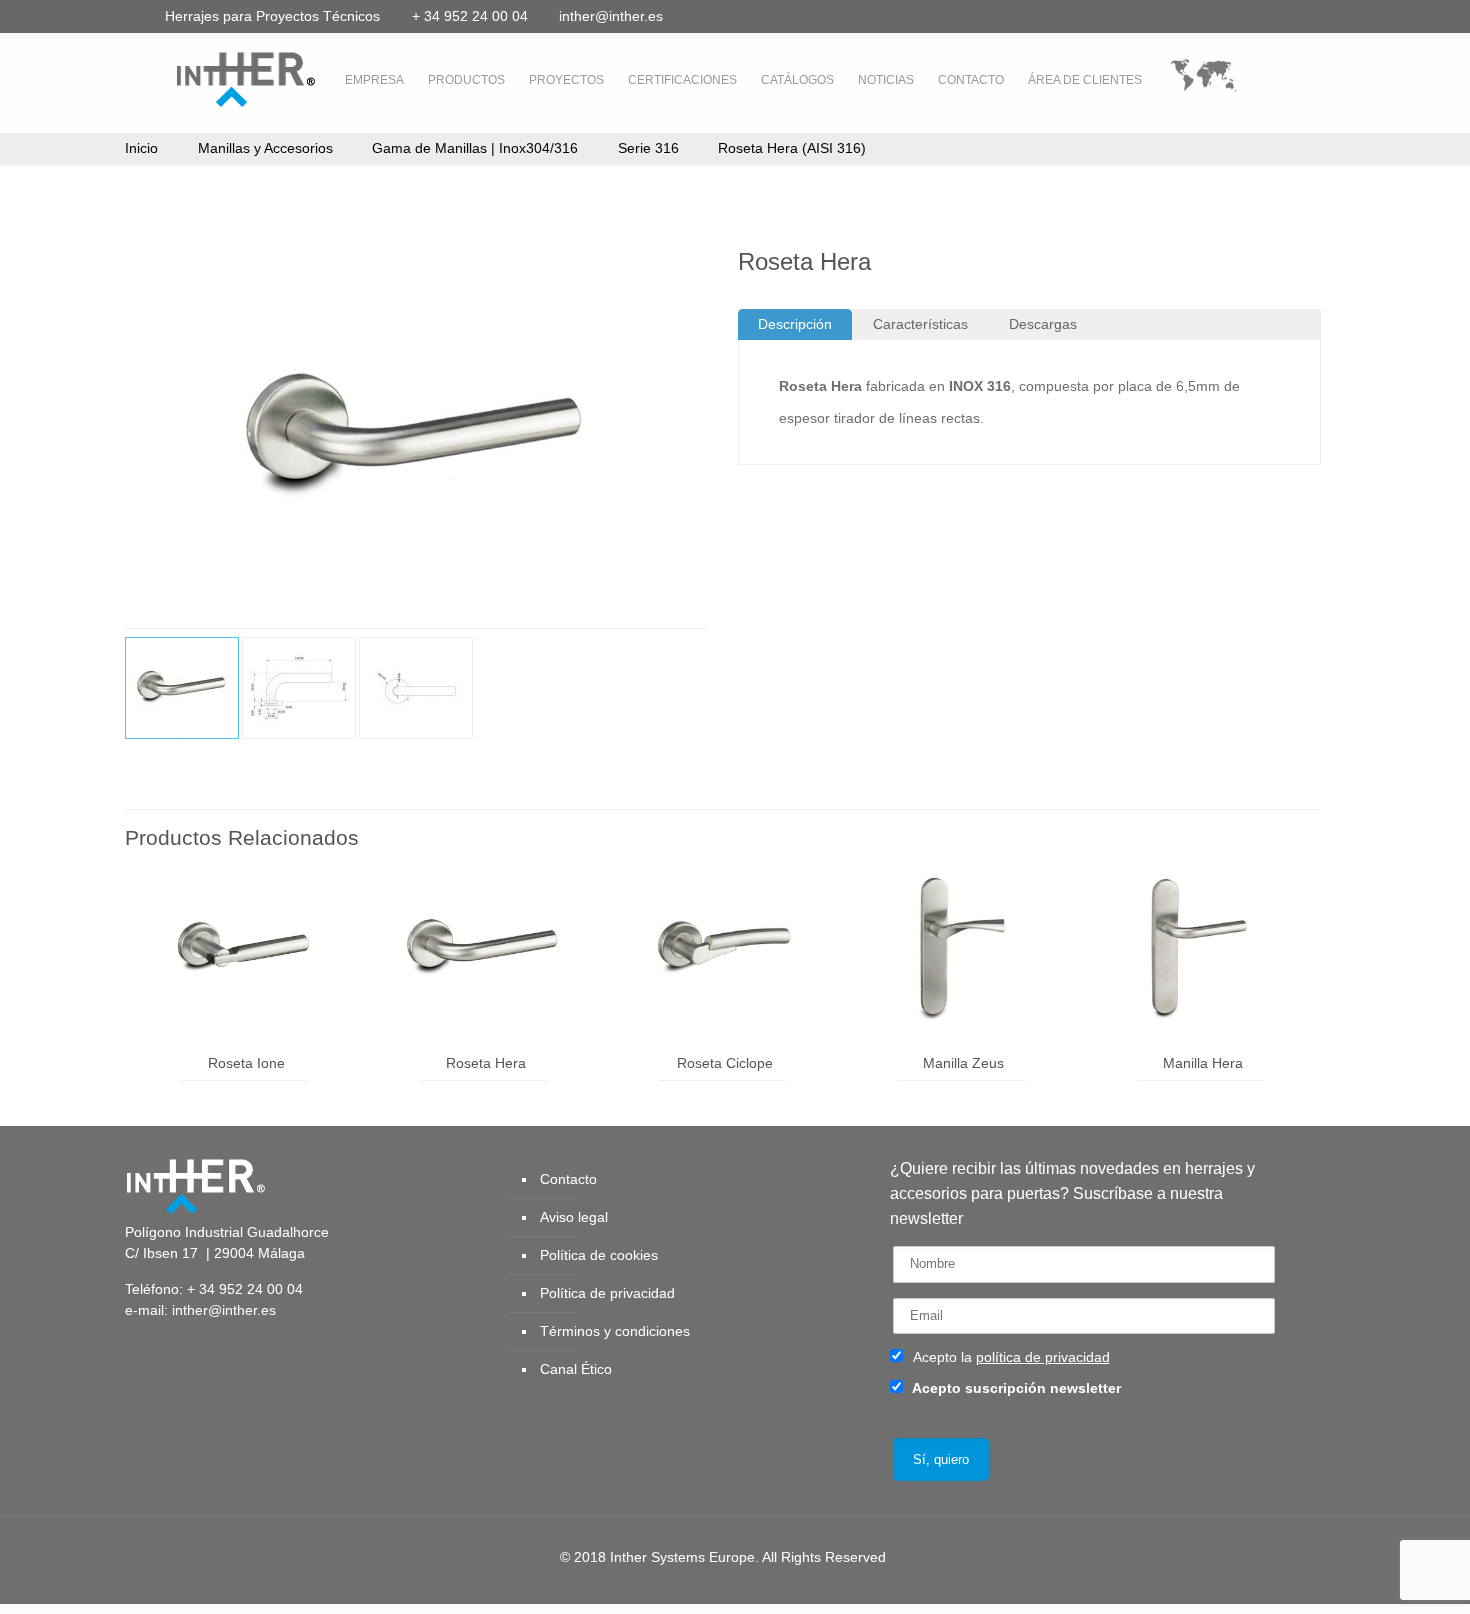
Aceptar (1100, 1577)
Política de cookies (599, 1255)
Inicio (141, 148)
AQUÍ (312, 1595)
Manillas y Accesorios (265, 148)
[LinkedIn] (1250, 15)
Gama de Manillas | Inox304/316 (475, 148)
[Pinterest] (1277, 15)
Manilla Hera (1203, 1063)
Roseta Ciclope (725, 1063)
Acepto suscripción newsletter (1015, 1388)
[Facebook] (1169, 15)
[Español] (1203, 80)
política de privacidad (1043, 1357)
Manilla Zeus (963, 1063)
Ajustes (1305, 1577)
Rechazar (1203, 1577)
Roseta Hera (486, 1063)
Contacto (568, 1179)
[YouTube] (1223, 15)
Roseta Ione (246, 1063)
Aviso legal (574, 1217)
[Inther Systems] (220, 78)
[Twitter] (1196, 15)
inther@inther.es (611, 16)
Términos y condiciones (615, 1331)
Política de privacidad (607, 1293)
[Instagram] (1304, 15)
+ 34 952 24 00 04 (470, 16)
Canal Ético (576, 1369)
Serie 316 (648, 148)
